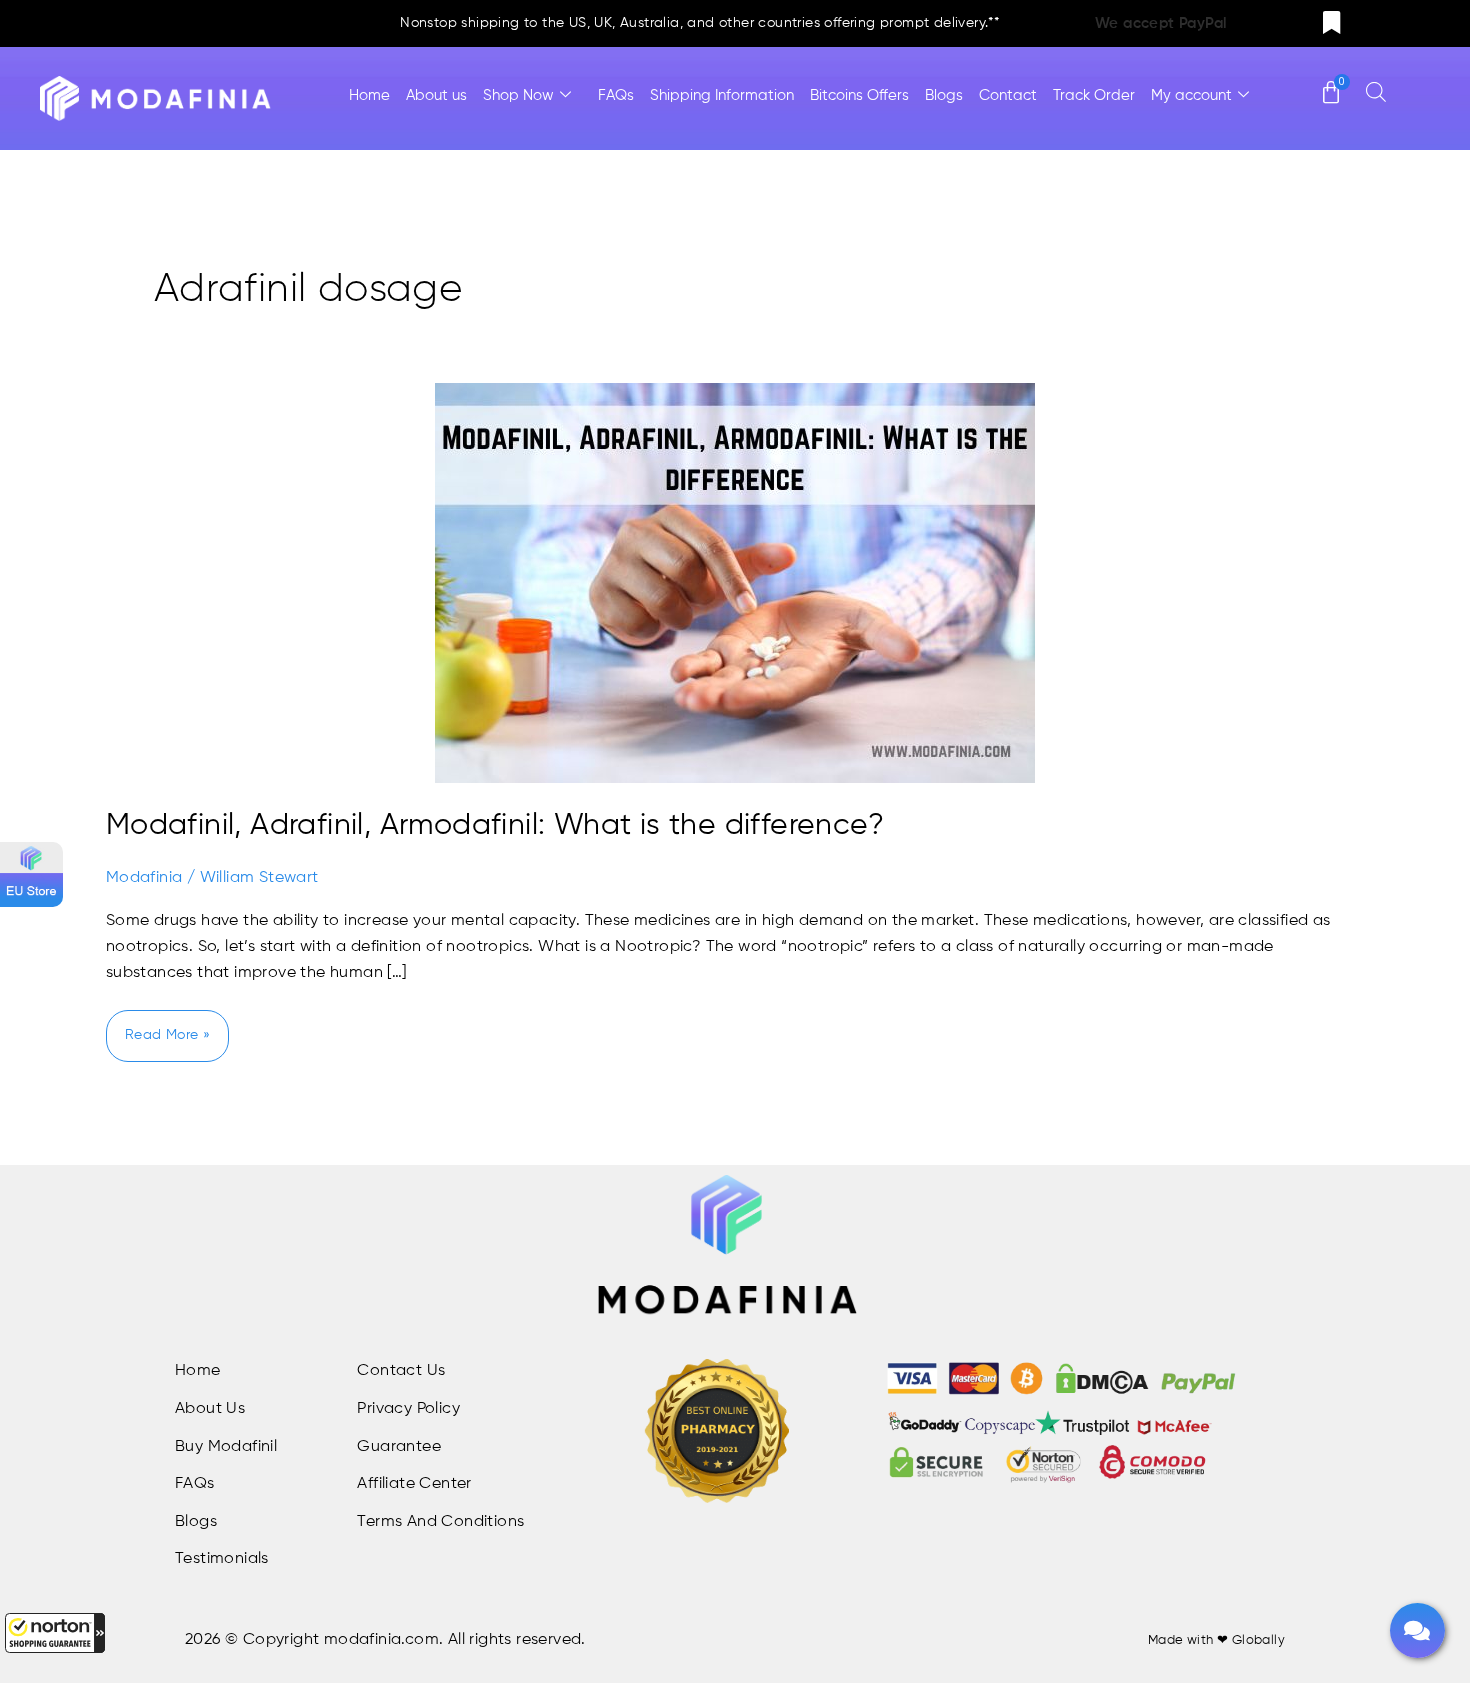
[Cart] (1331, 83)
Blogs (944, 95)
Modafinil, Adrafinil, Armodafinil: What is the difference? (495, 826)
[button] (55, 1633)
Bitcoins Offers (859, 95)
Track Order (1094, 95)
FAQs (616, 95)
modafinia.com (381, 1640)
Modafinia (144, 878)
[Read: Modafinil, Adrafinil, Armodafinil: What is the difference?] (735, 583)
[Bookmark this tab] (1332, 23)
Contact (1008, 95)
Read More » (167, 1026)
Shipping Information (722, 95)
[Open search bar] (1376, 91)
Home (369, 95)
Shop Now (518, 95)
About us (436, 95)
